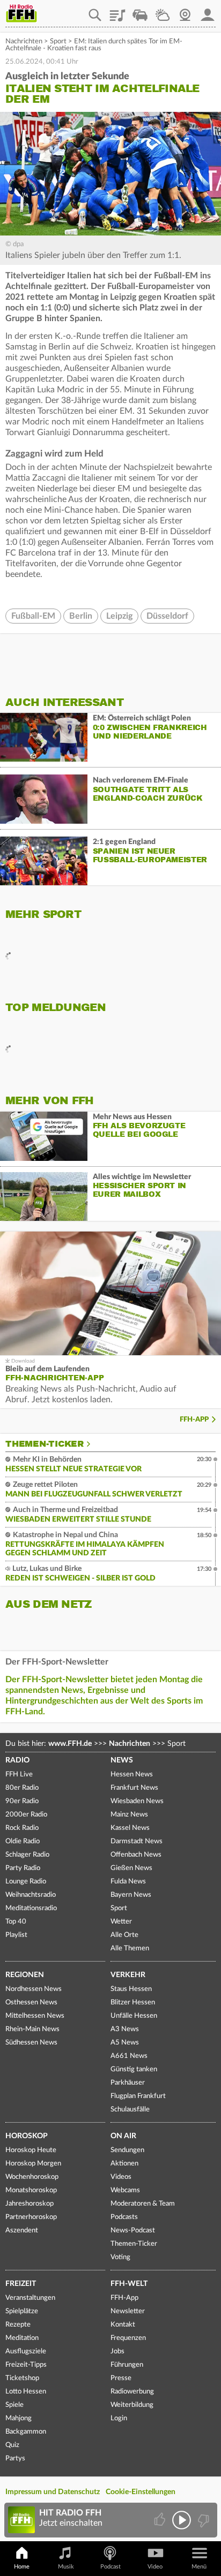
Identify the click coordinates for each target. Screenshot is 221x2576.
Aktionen (124, 2164)
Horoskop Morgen (33, 2164)
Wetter (163, 11)
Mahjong (19, 2418)
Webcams (125, 2190)
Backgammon (26, 2432)
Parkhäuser (128, 2083)
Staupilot (140, 11)
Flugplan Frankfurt (138, 2096)
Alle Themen (130, 1948)
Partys (15, 2459)
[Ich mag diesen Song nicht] (202, 2520)
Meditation (22, 2338)
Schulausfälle (130, 2110)
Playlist (117, 11)
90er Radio (22, 1801)
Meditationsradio (31, 1908)
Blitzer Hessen (133, 2003)
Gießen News (131, 1868)
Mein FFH (208, 11)
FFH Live (19, 1775)
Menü (199, 2567)
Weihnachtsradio (31, 1895)
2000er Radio (26, 1815)
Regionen (25, 1975)
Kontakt (123, 2325)
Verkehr (128, 1975)
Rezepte (18, 2325)
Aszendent (22, 2231)
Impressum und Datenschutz (53, 2492)
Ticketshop (22, 2378)
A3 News (125, 2029)
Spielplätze (22, 2311)
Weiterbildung (132, 2405)
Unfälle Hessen (134, 2016)
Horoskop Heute (31, 2150)
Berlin (81, 616)
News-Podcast (133, 2231)
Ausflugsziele (26, 2351)
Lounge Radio (26, 1882)
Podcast (110, 2567)
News (122, 1760)
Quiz (12, 2445)
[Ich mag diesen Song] (161, 2520)
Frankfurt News (134, 1788)
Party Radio (23, 1868)
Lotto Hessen (26, 2392)
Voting (120, 2257)
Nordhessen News (34, 1989)
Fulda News (128, 1882)
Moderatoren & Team (143, 2204)
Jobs (117, 2351)
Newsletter (128, 2311)
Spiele (14, 2405)
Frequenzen (128, 2338)
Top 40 (16, 1922)
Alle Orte (124, 1935)
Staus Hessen (131, 1989)
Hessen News (132, 1775)
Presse (121, 2378)
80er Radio (22, 1788)
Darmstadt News (137, 1841)
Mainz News (129, 1815)
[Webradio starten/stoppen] (182, 2520)
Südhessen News (31, 2043)
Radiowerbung (132, 2392)
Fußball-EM (33, 616)
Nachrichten (24, 41)
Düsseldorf (167, 616)
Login (119, 2418)
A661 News (129, 2056)
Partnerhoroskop (31, 2217)
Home (22, 2567)
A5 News (125, 2043)
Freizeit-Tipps (26, 2365)
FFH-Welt (129, 2284)
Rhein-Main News (32, 2029)
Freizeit (21, 2284)
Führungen (127, 2365)
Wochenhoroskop (32, 2177)
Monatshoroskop (31, 2190)
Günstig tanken (134, 2069)
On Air (123, 2136)
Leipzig (119, 616)
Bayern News (131, 1895)
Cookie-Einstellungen (141, 2492)
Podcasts (124, 2217)
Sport (58, 41)
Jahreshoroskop (30, 2204)
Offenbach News (136, 1855)
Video (155, 2567)
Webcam (185, 11)
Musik (66, 2567)
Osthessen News (31, 2003)
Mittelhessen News (35, 2016)
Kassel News (130, 1828)
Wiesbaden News (137, 1801)
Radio (17, 1760)
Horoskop (27, 2136)
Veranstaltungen (30, 2298)
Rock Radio (22, 1828)
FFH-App (194, 1420)
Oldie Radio (23, 1841)
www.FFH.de (70, 1744)
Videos (121, 2177)
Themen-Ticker (45, 1444)
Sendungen (127, 2150)
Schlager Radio (27, 1855)
